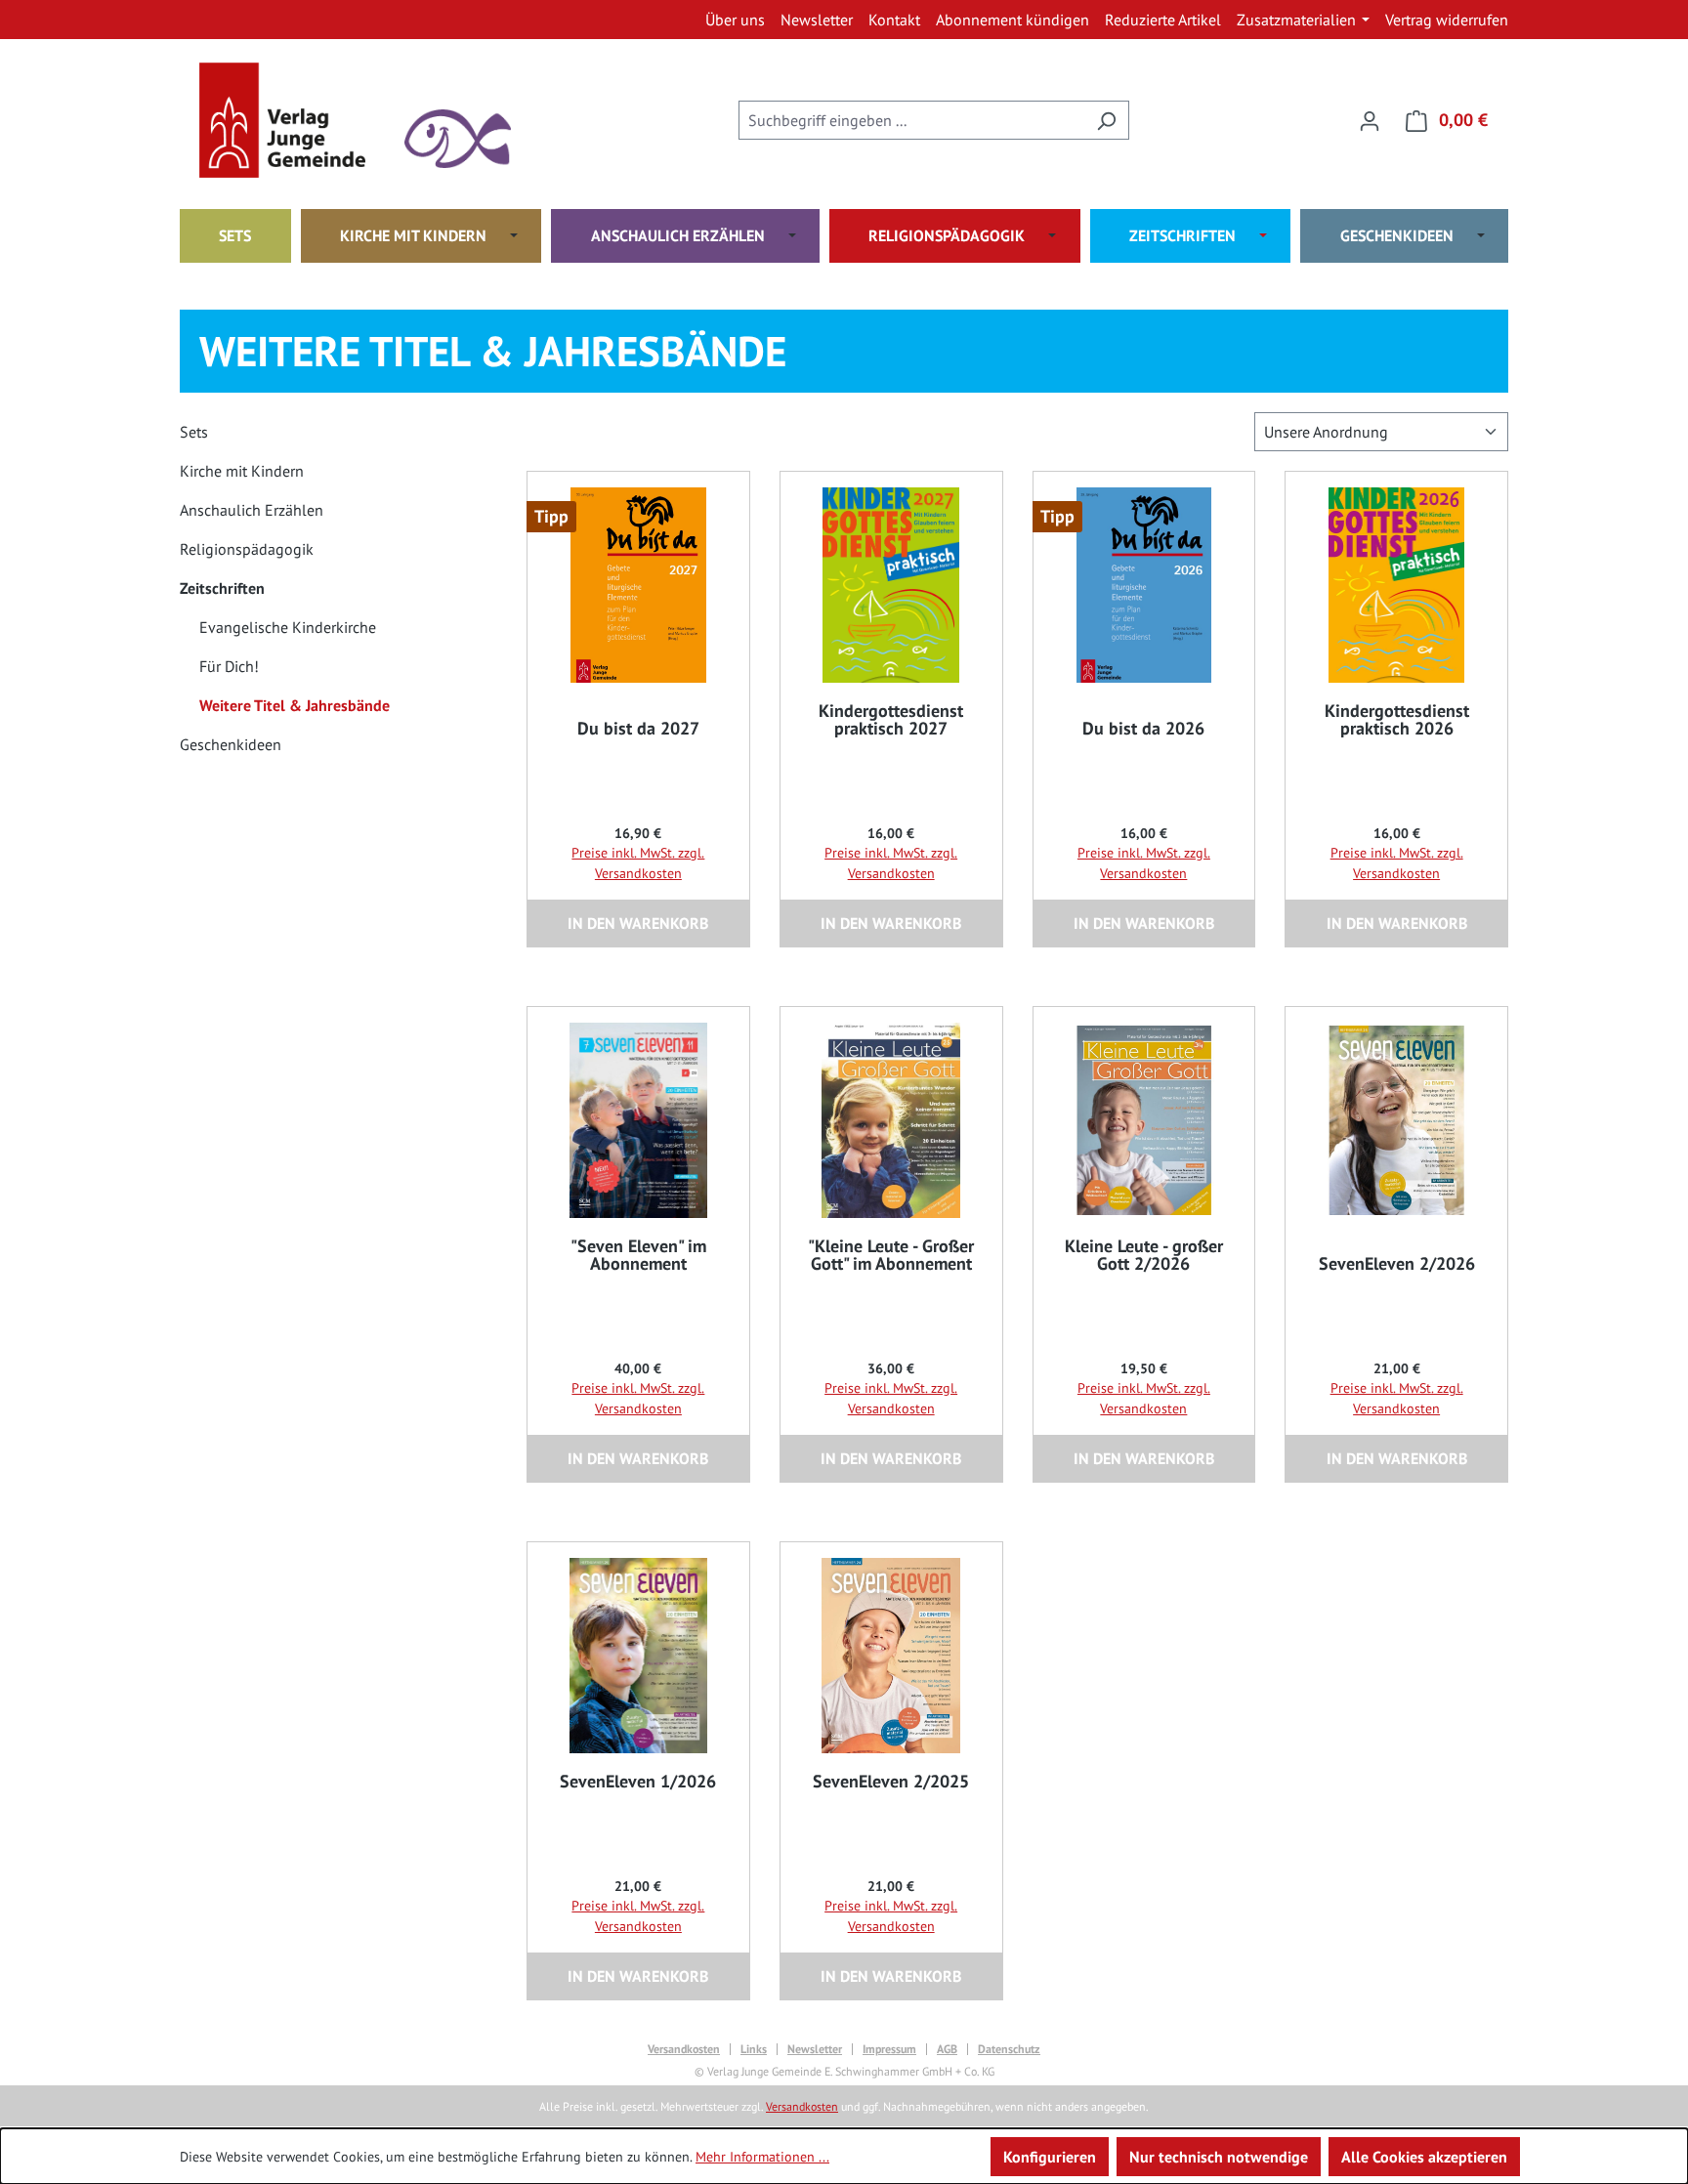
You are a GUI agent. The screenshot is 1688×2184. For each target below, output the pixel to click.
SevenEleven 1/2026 (638, 1782)
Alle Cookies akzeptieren (1424, 2157)
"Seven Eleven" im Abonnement (638, 1255)
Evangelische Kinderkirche (288, 627)
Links (754, 2049)
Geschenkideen (231, 744)
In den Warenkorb (638, 923)
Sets (194, 432)
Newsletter (815, 2049)
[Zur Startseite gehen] (297, 120)
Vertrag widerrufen (1447, 20)
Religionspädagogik (247, 549)
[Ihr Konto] (1370, 120)
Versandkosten (684, 2049)
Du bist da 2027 (638, 729)
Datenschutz (1009, 2049)
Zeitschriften (222, 588)
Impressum (889, 2049)
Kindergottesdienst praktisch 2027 (891, 720)
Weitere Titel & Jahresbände (295, 705)
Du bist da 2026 (1143, 729)
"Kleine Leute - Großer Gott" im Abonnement (891, 1255)
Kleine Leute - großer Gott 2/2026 (1144, 1255)
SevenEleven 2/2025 (891, 1782)
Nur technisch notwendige (1219, 2157)
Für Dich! (229, 666)
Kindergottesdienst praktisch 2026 (1397, 720)
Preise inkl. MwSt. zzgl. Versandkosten (638, 863)
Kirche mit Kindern (242, 471)
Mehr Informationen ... (762, 2157)
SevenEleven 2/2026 (1397, 1264)
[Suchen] (1106, 120)
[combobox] (911, 120)
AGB (947, 2049)
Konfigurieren (1050, 2157)
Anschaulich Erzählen (252, 510)
